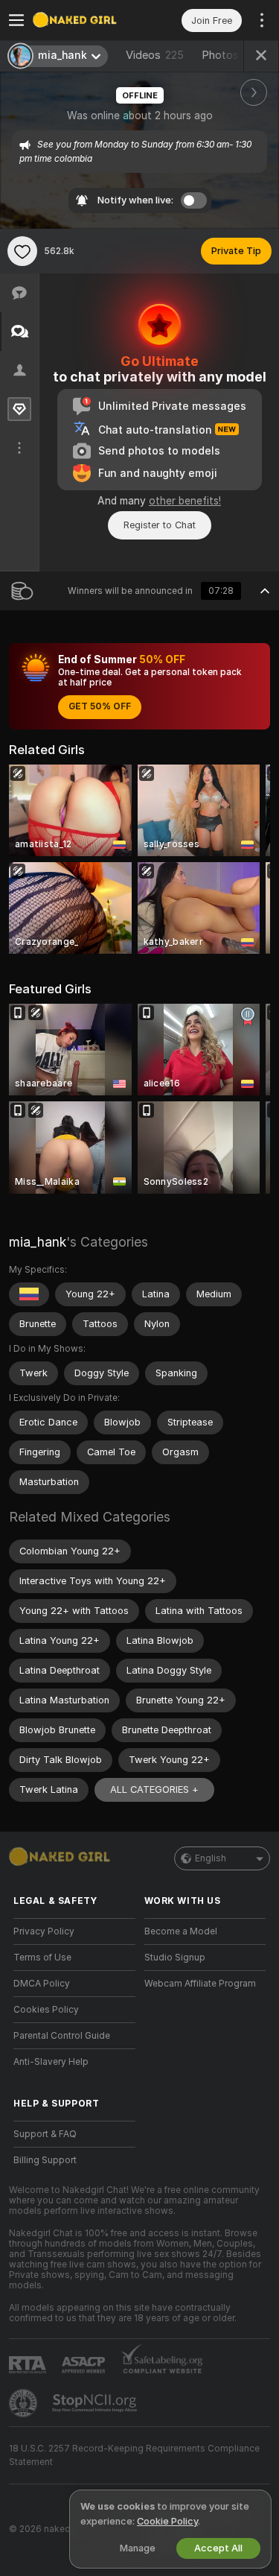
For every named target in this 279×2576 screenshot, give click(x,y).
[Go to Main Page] (86, 20)
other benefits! (185, 501)
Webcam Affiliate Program (200, 1984)
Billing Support (45, 2160)
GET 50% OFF (100, 706)
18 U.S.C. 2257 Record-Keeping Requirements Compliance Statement (134, 2455)
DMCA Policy (42, 1984)
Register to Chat (160, 525)
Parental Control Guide (62, 2036)
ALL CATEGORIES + (154, 1789)
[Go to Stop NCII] (96, 2403)
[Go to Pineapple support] (25, 2403)
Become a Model (181, 1931)
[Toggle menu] (16, 20)
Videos (155, 55)
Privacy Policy (44, 1931)
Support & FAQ (45, 2134)
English (211, 1858)
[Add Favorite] (22, 251)
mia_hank (38, 1242)
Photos (232, 55)
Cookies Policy (46, 2010)
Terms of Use (42, 1958)
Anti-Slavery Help (51, 2062)
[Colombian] (29, 1294)
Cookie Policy (167, 2521)
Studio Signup (175, 1958)
